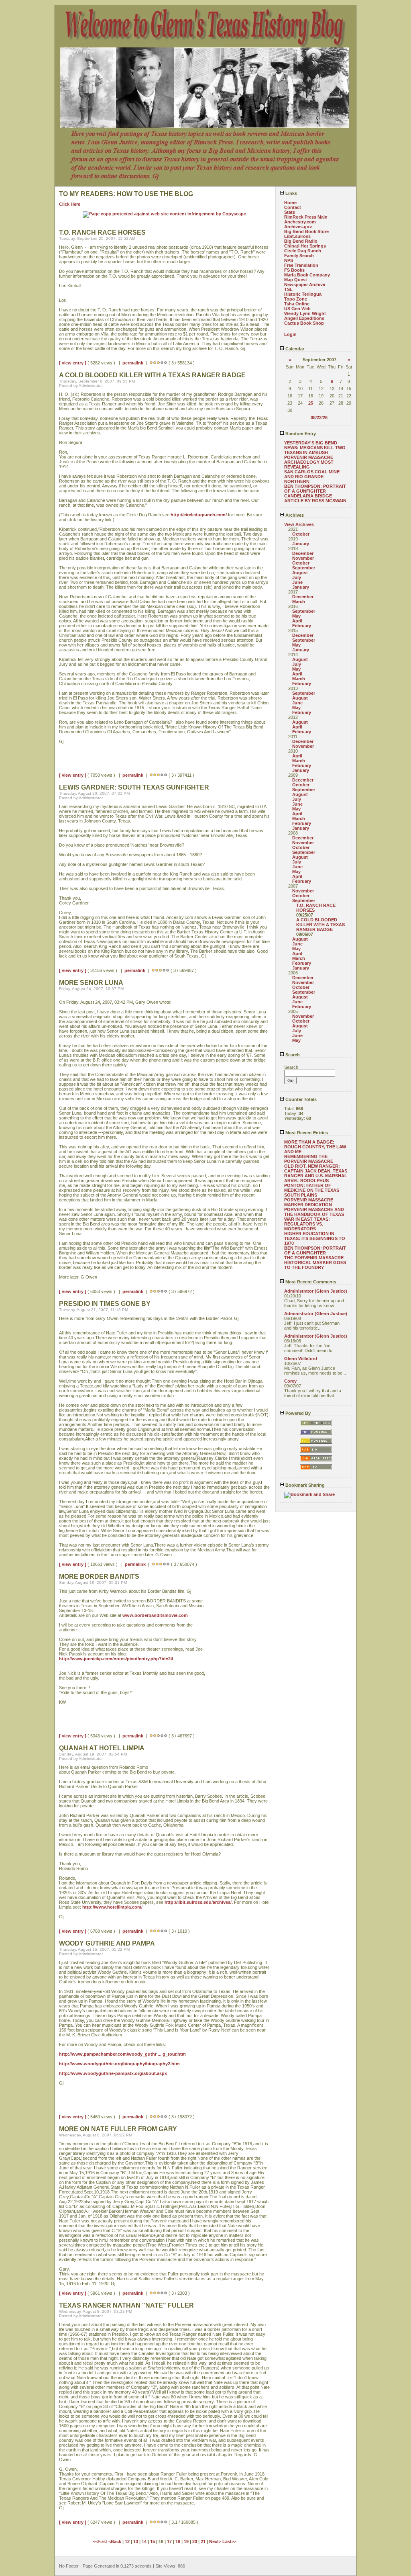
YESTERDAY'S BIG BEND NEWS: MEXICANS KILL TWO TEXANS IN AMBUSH (315, 448)
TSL (288, 289)
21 (203, 2541)
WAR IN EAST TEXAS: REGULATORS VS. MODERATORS (307, 1224)
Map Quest (296, 280)
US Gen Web (297, 309)
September (304, 568)
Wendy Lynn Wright (305, 313)
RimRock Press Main (306, 217)
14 (144, 2541)
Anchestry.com (300, 222)
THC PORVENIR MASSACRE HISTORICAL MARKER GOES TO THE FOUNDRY (315, 1262)
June (297, 582)
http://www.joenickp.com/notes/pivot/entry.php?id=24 (116, 1659)
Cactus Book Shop (304, 323)
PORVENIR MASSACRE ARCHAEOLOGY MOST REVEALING (309, 462)
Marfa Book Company (307, 275)
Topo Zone (296, 299)
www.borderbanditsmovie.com (155, 1615)
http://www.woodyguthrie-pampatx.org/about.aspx (113, 2073)
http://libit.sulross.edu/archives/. (199, 1902)
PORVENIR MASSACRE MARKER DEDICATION (309, 1202)
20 (195, 2541)
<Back (115, 2541)
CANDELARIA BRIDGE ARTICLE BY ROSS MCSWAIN (315, 498)
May (296, 616)
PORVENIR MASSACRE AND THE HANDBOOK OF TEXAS (314, 1212)
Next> (216, 2541)
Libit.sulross (297, 236)
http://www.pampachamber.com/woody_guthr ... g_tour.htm (122, 2054)
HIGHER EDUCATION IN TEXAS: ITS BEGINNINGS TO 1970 (315, 1238)
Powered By (297, 1413)
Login (290, 334)
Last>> (229, 2541)
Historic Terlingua (303, 294)
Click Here (70, 204)
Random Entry (300, 434)
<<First (101, 2541)
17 (169, 2541)
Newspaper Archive (305, 284)
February (302, 626)
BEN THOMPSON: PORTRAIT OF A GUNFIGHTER (315, 489)
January (301, 544)
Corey (290, 1381)
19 (186, 2541)
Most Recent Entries (306, 1133)
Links (291, 193)
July (297, 577)
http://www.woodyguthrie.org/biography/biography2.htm (119, 2064)
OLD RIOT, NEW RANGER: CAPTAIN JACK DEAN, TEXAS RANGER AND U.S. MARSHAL (316, 1171)
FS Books (294, 270)
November (303, 558)
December (303, 553)
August (300, 573)
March (299, 602)
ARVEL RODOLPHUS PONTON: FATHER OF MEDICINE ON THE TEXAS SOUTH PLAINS (312, 1188)
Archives (294, 515)
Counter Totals (300, 1099)
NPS (289, 260)
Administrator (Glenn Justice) (316, 1291)
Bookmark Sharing (304, 1485)
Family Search (299, 256)
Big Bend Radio (301, 241)
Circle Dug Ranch (303, 251)
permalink (133, 363)
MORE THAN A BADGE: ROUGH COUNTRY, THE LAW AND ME (315, 1147)
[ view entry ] (73, 363)
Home (290, 203)
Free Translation (301, 265)
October (301, 534)
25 (311, 403)
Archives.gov (298, 227)
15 (153, 2541)
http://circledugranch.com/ (199, 515)
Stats (290, 212)
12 (127, 2541)
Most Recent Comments (310, 1282)
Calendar (294, 349)
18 (178, 2541)
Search (292, 1055)
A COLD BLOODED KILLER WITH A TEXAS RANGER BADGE (320, 925)
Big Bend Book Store (306, 231)
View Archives (299, 524)
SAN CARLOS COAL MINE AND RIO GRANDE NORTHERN (312, 477)
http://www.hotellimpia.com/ (112, 1907)
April (297, 621)
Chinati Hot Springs (305, 246)
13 (136, 2541)
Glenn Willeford (301, 1359)
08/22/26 (319, 417)
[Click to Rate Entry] (151, 363)
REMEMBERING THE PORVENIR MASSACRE (309, 1159)
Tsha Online (297, 304)
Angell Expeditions (304, 318)
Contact (293, 207)
